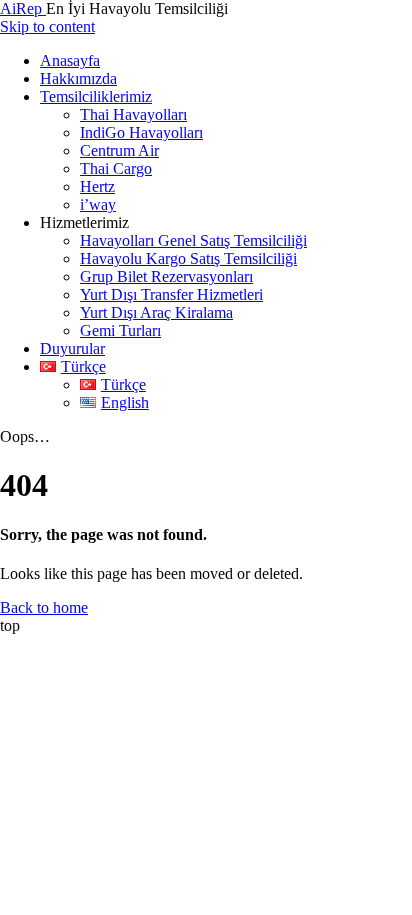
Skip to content (47, 26)
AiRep (23, 8)
